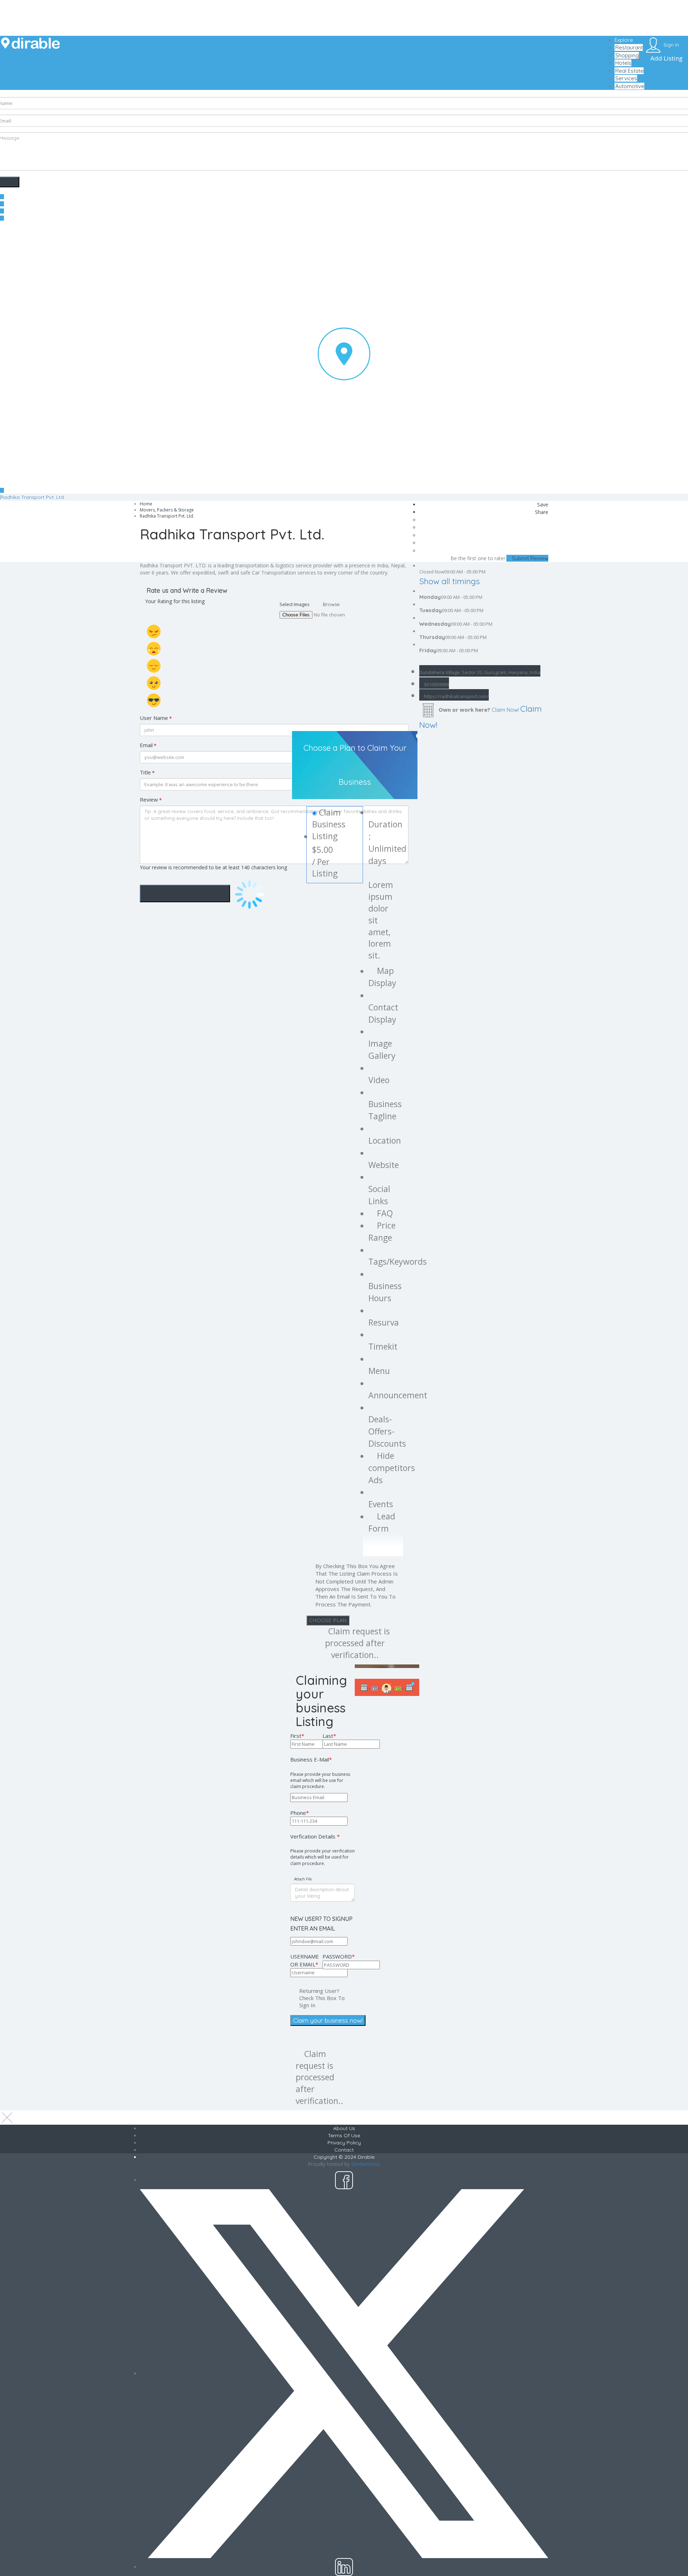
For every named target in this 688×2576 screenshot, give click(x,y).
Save (542, 504)
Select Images (295, 604)
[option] (387, 1666)
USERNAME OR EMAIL (305, 1960)
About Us (344, 2128)
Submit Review (529, 558)
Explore (624, 40)
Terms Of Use (344, 2135)
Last (329, 1736)
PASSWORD (339, 1956)
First (297, 1736)
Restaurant (629, 47)
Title (147, 772)
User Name (156, 718)
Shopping (627, 55)
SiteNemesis (366, 2164)
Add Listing (666, 58)
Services (626, 78)
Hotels (623, 63)
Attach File (302, 1879)
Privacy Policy (344, 2143)
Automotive (630, 86)
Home (146, 504)
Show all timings (450, 581)
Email (148, 745)
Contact (344, 2150)
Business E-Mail (320, 1773)
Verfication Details (322, 1850)
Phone (300, 1813)
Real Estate (629, 71)
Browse (331, 604)
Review (151, 800)
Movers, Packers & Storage (167, 510)
